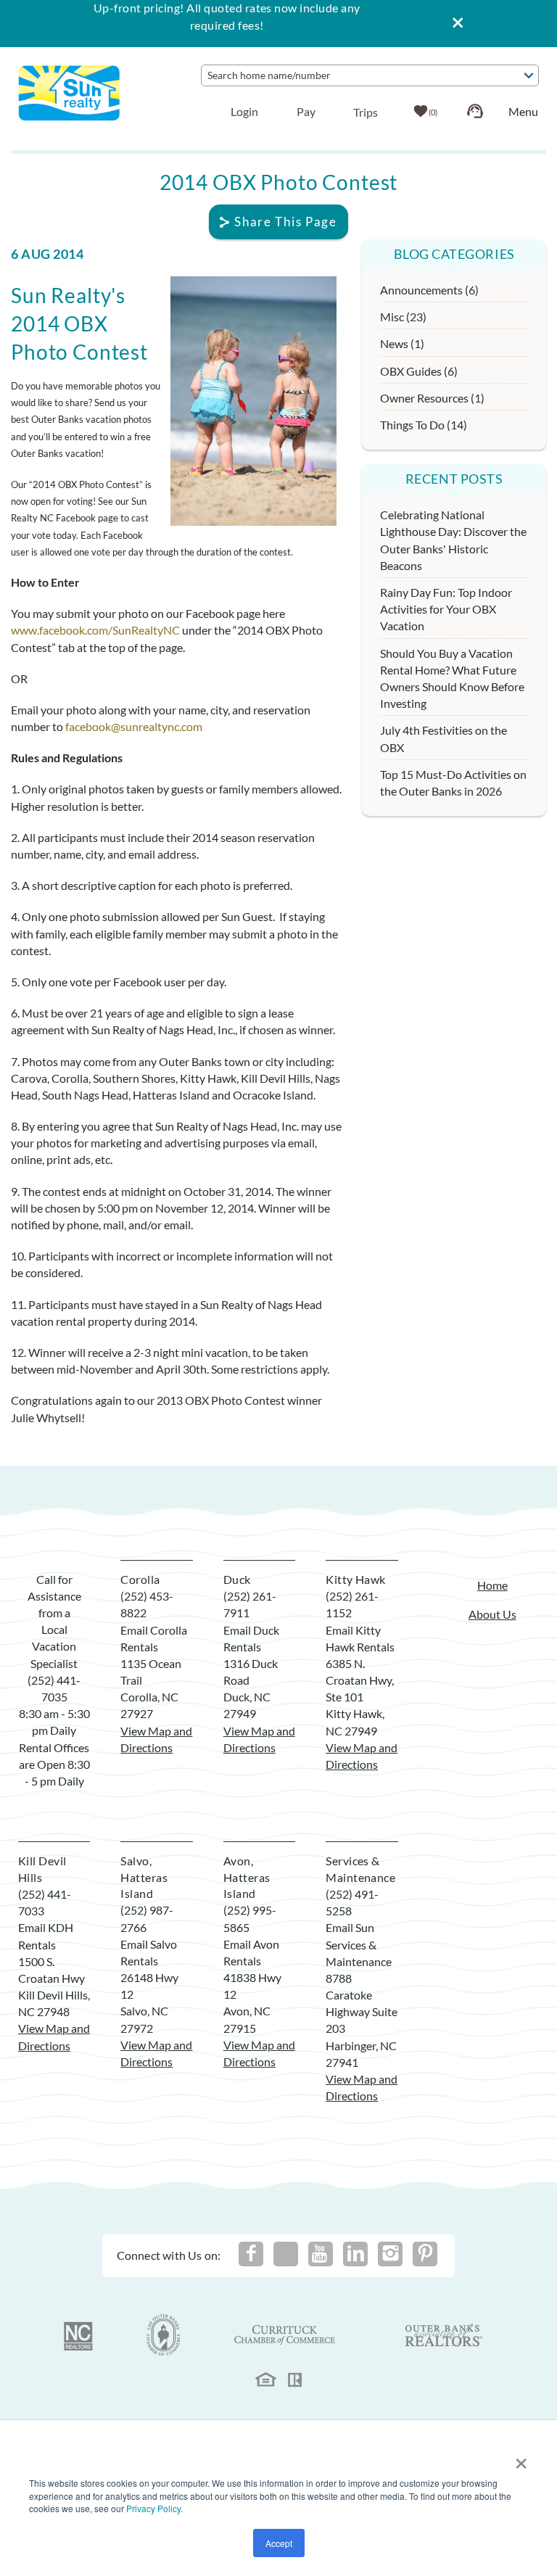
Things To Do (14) (424, 425)
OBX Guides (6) (419, 371)
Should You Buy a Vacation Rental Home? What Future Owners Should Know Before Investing (452, 678)
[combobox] (370, 75)
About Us (492, 1614)
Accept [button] (279, 2543)
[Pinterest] (425, 2254)
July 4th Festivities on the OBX (443, 738)
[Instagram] (390, 2254)
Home (492, 1585)
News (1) (402, 343)
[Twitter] (286, 2254)
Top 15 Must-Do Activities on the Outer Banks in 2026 (453, 783)
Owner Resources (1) (432, 398)
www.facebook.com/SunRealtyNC (95, 630)
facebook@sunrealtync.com (134, 726)
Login (244, 111)
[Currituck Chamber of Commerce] (286, 2335)
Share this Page (286, 222)
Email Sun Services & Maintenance (359, 1944)
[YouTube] (321, 2254)
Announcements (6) (429, 290)
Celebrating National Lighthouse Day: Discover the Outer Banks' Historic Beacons (453, 540)
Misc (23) (403, 317)
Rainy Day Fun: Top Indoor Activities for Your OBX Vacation (446, 609)
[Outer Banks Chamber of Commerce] (164, 2335)
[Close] (453, 24)
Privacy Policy (153, 2508)
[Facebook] (251, 2254)
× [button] (521, 2459)
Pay (306, 111)
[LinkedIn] (355, 2254)
